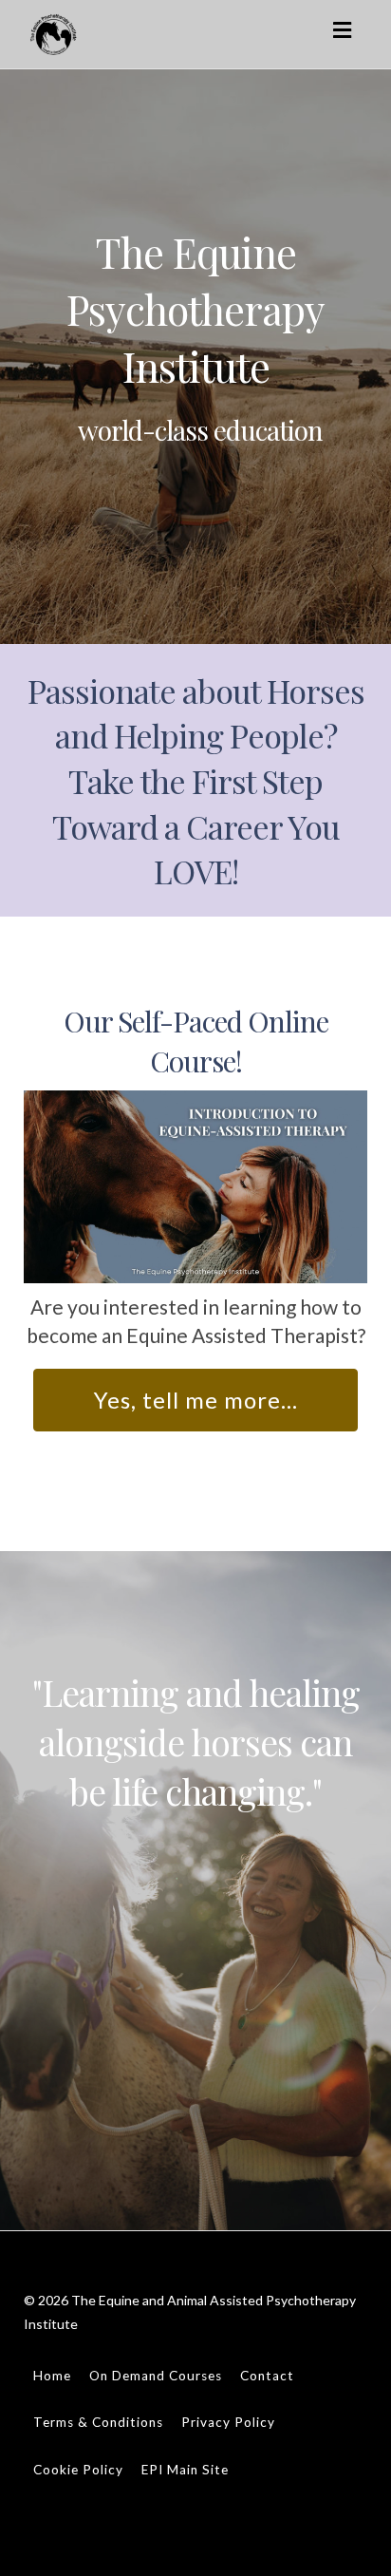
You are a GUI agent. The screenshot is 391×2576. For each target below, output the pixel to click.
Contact (267, 2376)
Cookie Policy (78, 2470)
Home (52, 2376)
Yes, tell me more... (196, 1400)
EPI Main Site (185, 2470)
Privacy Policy (228, 2422)
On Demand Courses (156, 2376)
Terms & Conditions (98, 2422)
